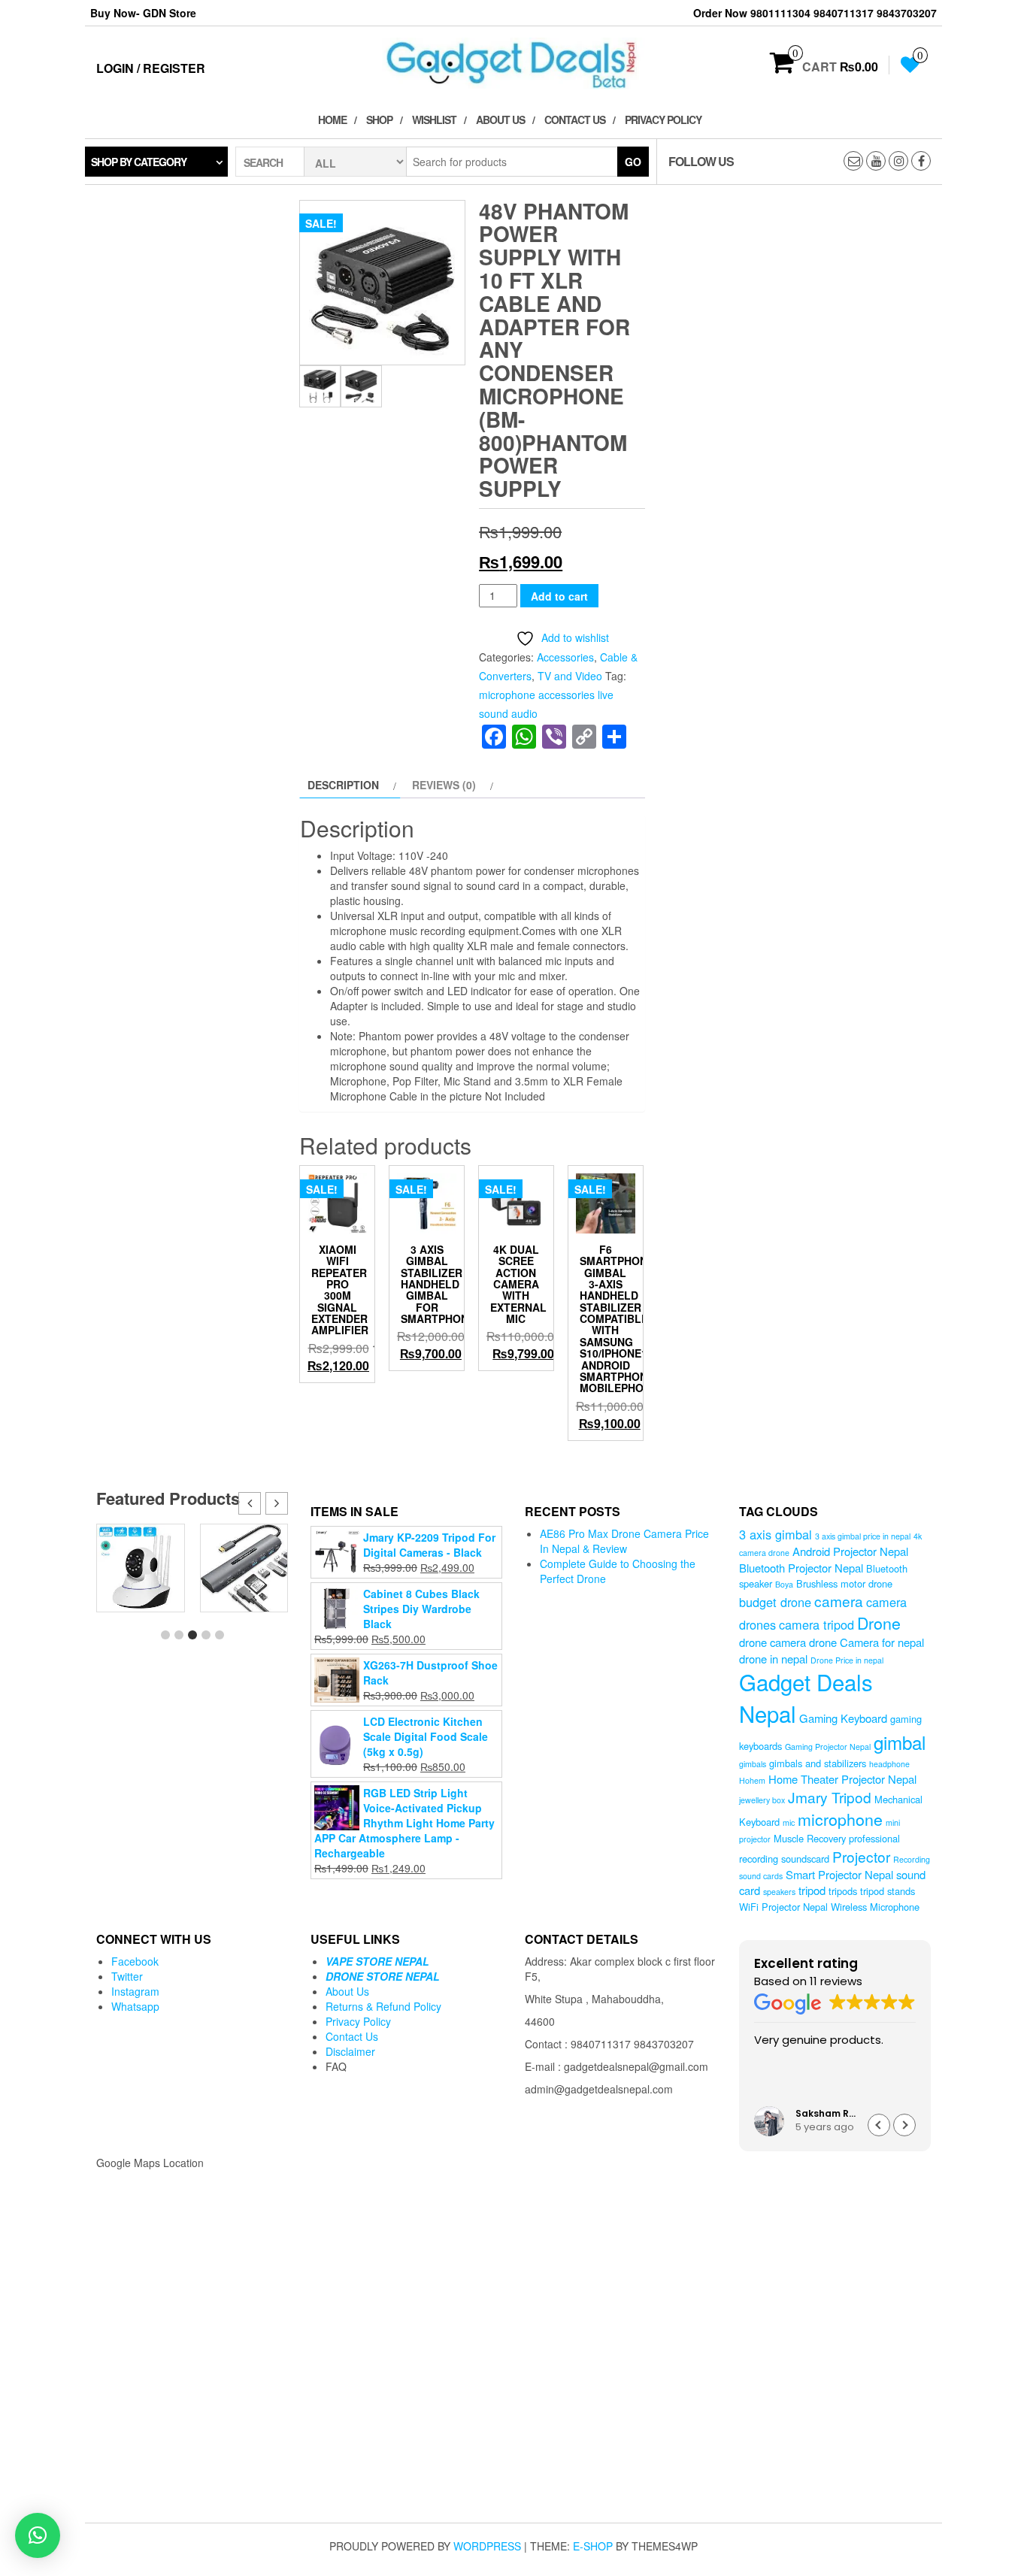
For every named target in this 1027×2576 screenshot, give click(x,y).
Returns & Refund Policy (383, 2006)
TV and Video (570, 676)
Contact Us (575, 120)
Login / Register (151, 68)
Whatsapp (135, 2006)
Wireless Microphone (875, 1907)
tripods (843, 1891)
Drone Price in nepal (847, 1660)
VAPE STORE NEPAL (377, 1961)
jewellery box (762, 1800)
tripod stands (888, 1891)
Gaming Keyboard (843, 1718)
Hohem (752, 1780)
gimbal (900, 1742)
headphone (889, 1764)
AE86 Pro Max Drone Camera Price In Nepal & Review (624, 1541)
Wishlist (434, 120)
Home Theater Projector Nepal (842, 1779)
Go (633, 162)
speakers (779, 1892)
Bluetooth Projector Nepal (801, 1568)
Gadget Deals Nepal (806, 1697)
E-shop (593, 2546)
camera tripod (816, 1624)
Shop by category (139, 162)
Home (332, 120)
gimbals (753, 1764)
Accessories (565, 657)
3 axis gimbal (776, 1534)
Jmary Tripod (830, 1797)
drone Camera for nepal (866, 1642)
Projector (861, 1856)
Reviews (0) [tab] (444, 785)
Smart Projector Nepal (839, 1874)
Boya (784, 1584)
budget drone (775, 1602)
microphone (840, 1819)
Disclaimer (350, 2051)
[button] (277, 1503)
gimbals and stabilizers (818, 1763)
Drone (879, 1622)
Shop (379, 120)
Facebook (135, 1961)
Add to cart (559, 596)
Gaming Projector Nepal (828, 1747)
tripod (812, 1890)
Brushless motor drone (844, 1583)
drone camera (773, 1642)
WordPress (487, 2546)
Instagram (135, 1991)
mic (789, 1822)
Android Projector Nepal (850, 1551)
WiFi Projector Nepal (783, 1907)
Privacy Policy (663, 120)
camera (839, 1601)
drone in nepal (773, 1659)
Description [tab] (343, 785)
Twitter (127, 1976)
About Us (500, 120)
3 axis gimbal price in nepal (863, 1536)
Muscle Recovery (810, 1838)
